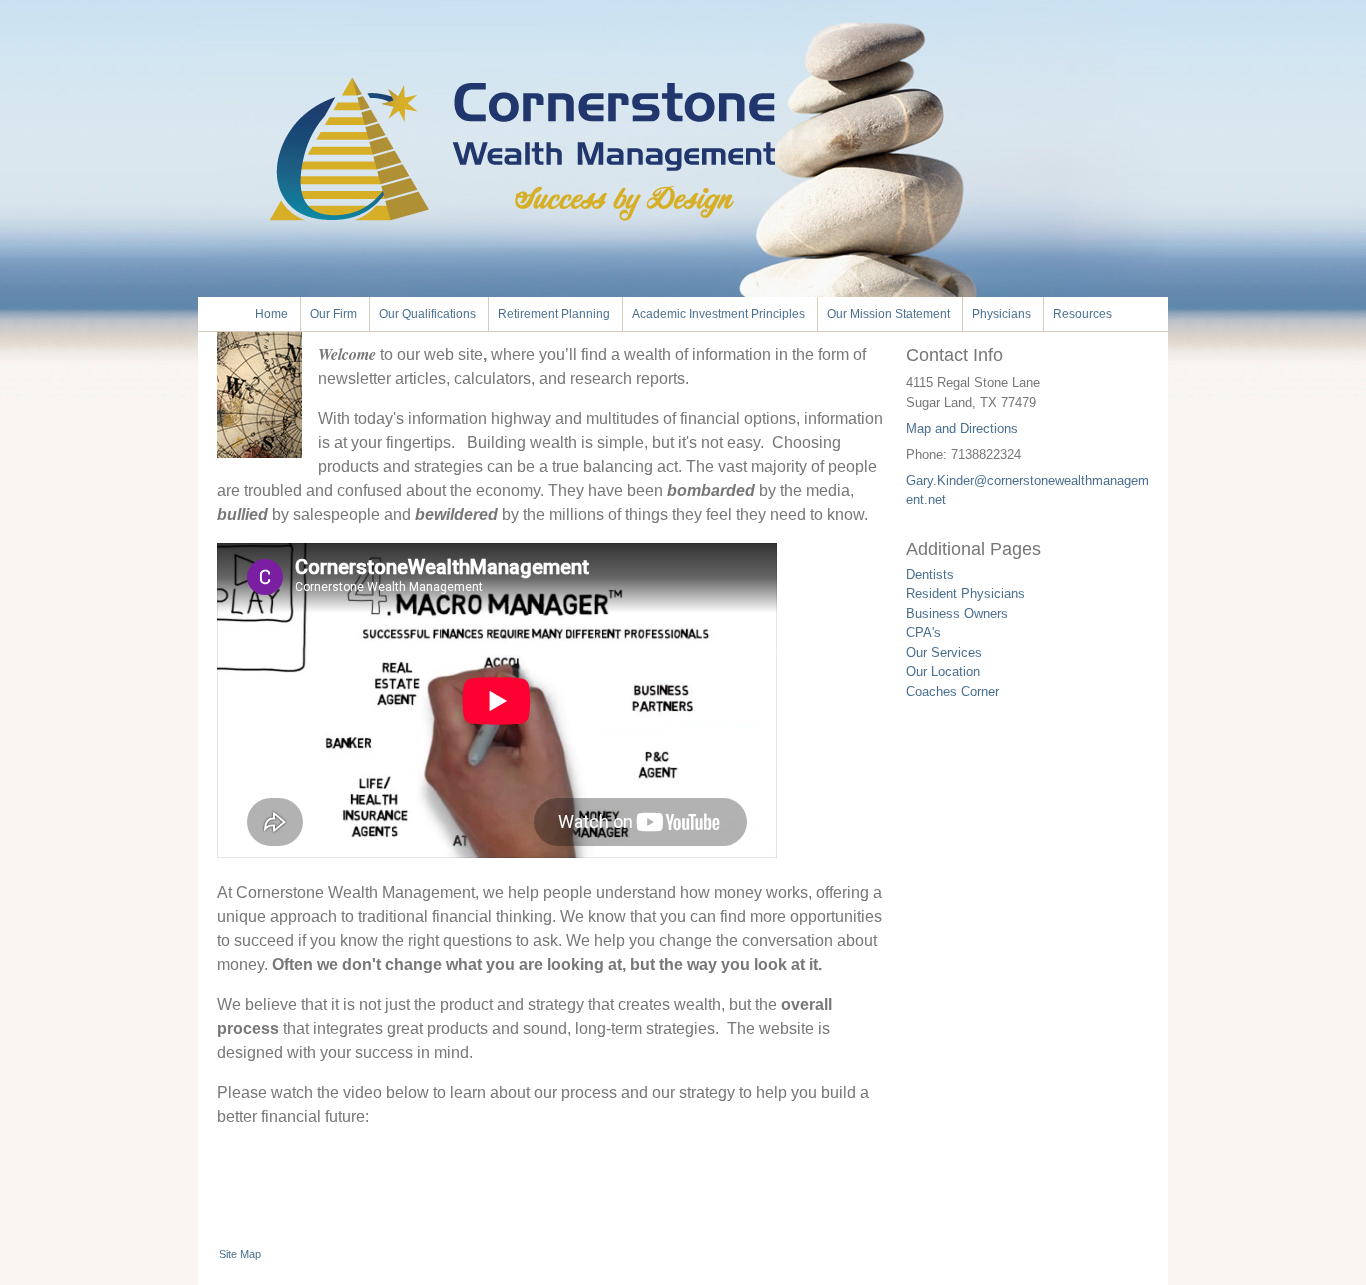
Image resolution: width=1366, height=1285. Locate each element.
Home (271, 314)
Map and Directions (962, 428)
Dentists (930, 574)
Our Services (944, 652)
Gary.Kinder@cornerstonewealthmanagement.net (1027, 490)
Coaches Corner (952, 691)
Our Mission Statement (888, 314)
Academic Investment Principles (718, 314)
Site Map (240, 1254)
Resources (1082, 314)
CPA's (923, 632)
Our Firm (333, 314)
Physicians (1001, 314)
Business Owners (957, 613)
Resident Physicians (965, 593)
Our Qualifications (427, 314)
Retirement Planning (554, 314)
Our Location (943, 671)
